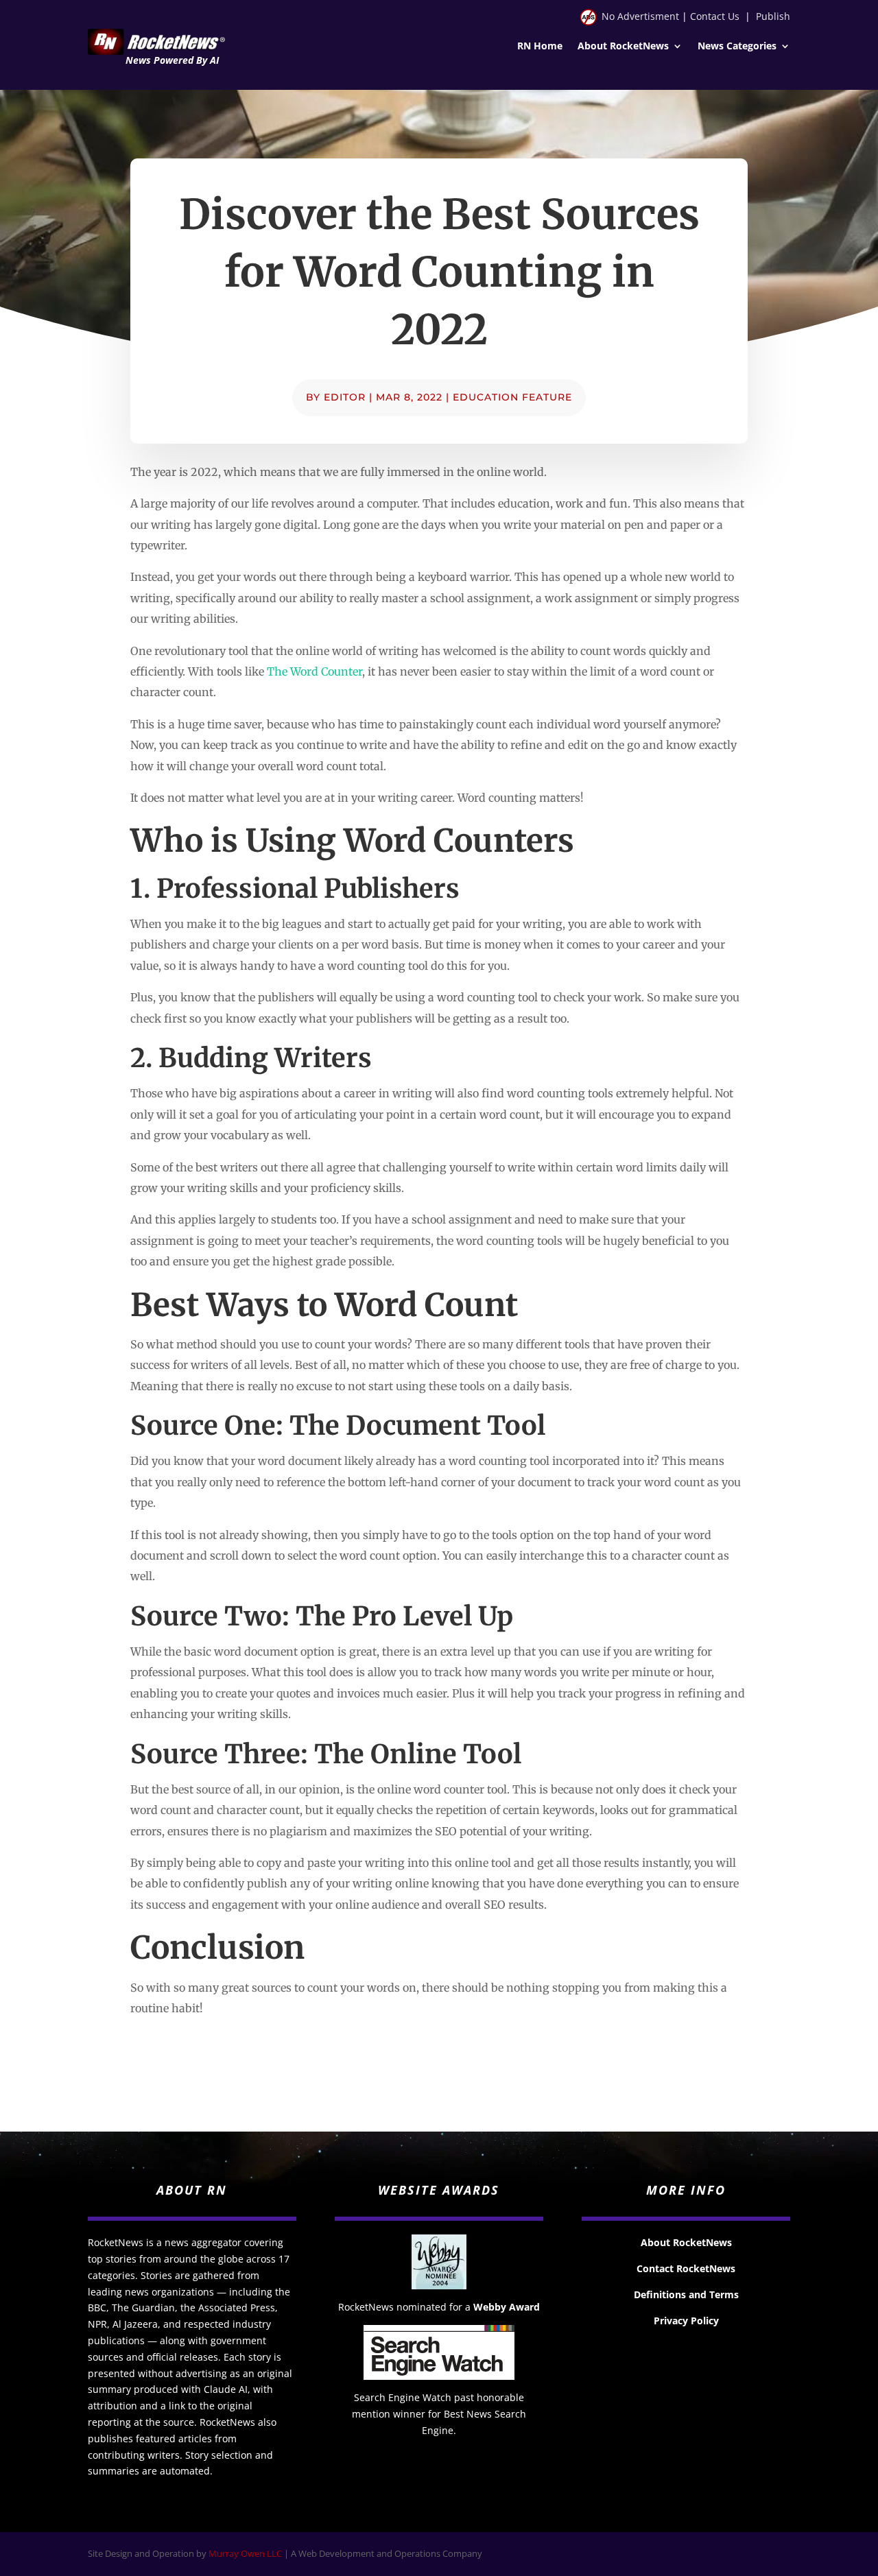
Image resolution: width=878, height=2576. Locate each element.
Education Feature (512, 397)
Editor (345, 397)
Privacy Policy (686, 2321)
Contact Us (715, 16)
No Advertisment (640, 16)
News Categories (737, 47)
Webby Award (507, 2307)
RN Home (540, 47)
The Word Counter (315, 671)
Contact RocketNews (686, 2268)
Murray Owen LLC (245, 2553)
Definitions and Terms (686, 2294)
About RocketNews (623, 47)
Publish (773, 16)
